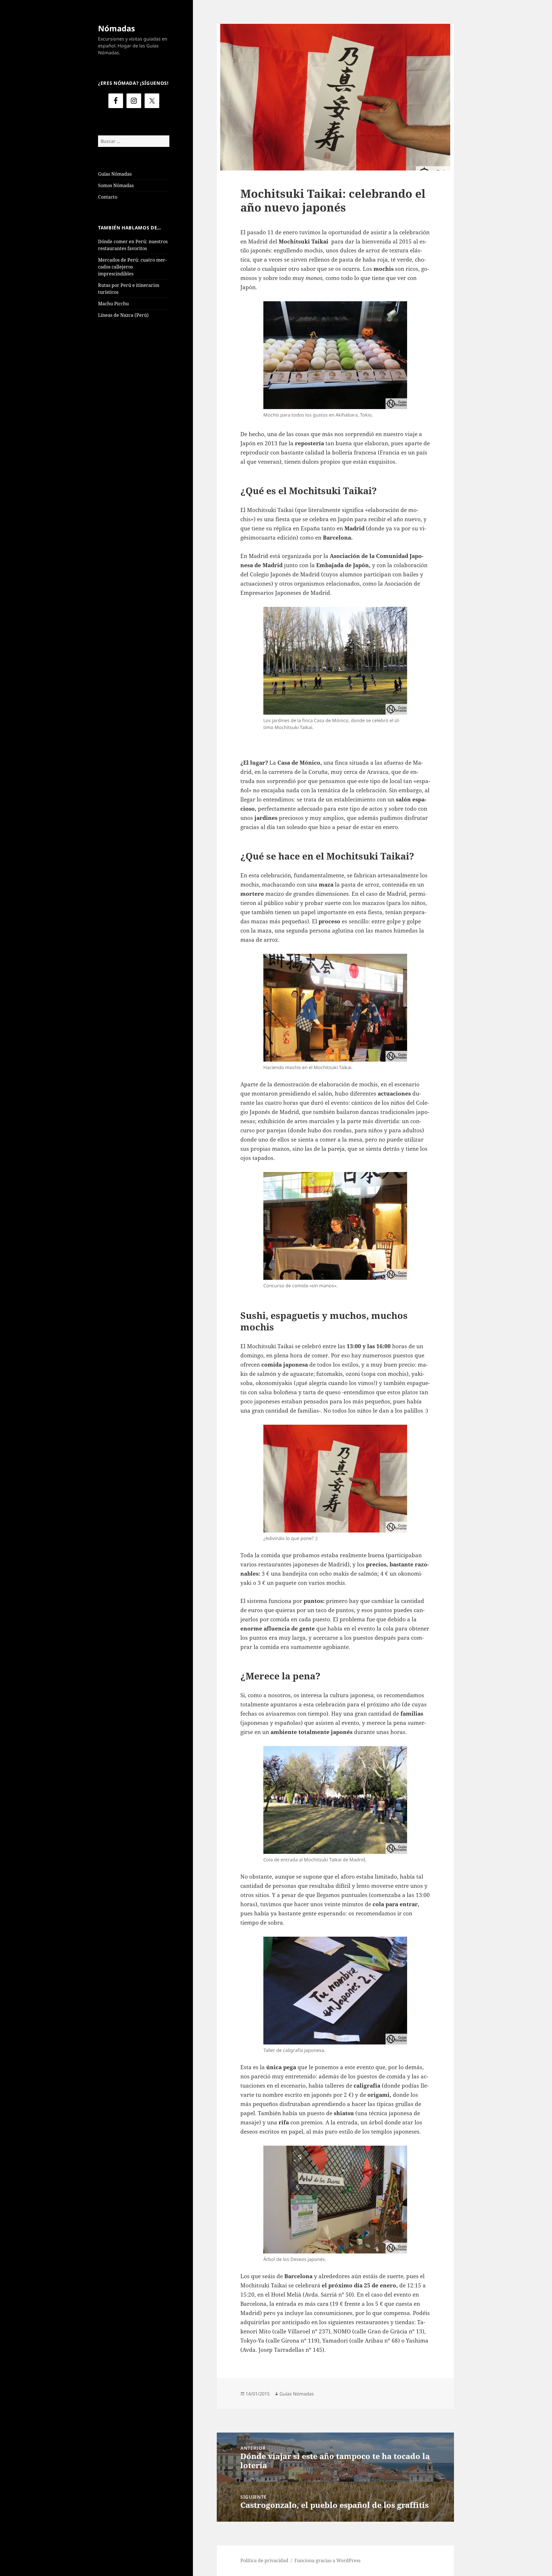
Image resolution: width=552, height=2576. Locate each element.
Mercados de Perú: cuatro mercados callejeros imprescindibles (132, 267)
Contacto (108, 197)
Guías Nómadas (115, 174)
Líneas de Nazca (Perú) (123, 315)
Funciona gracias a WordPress (327, 2560)
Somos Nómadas (116, 185)
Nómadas (116, 28)
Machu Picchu (113, 304)
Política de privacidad (264, 2560)
